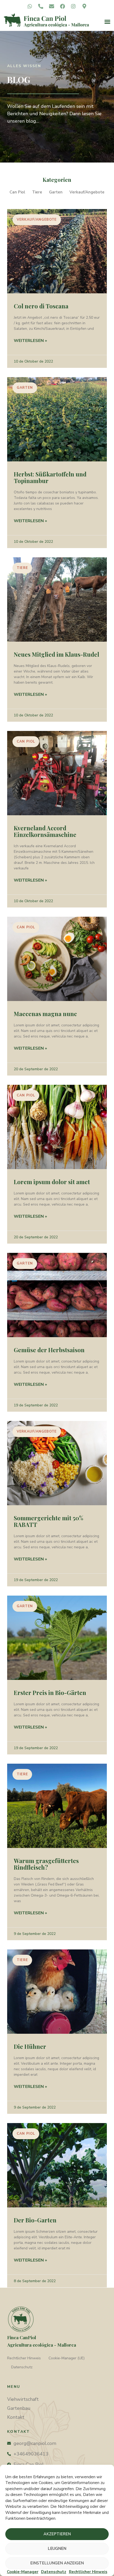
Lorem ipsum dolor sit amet (52, 1182)
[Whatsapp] (30, 6)
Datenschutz (22, 2367)
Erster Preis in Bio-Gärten (50, 1693)
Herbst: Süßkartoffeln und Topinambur (50, 477)
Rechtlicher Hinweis (24, 2358)
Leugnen (57, 2549)
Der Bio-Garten (35, 2220)
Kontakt (16, 2417)
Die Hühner (30, 2046)
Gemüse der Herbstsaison (49, 1350)
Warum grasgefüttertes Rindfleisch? (46, 1864)
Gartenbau (19, 2408)
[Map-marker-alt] (84, 6)
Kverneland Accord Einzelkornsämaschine (45, 831)
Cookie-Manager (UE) (67, 2358)
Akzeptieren (57, 2534)
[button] (107, 22)
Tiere (37, 192)
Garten (56, 192)
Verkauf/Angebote (87, 192)
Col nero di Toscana (41, 306)
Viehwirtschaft (23, 2399)
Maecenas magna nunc (45, 1014)
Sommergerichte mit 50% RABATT (49, 1521)
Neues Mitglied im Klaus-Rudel (56, 654)
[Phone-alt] (41, 6)
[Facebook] (62, 6)
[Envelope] (52, 6)
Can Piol (17, 192)
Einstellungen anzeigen (57, 2563)
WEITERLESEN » (30, 341)
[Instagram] (73, 6)
